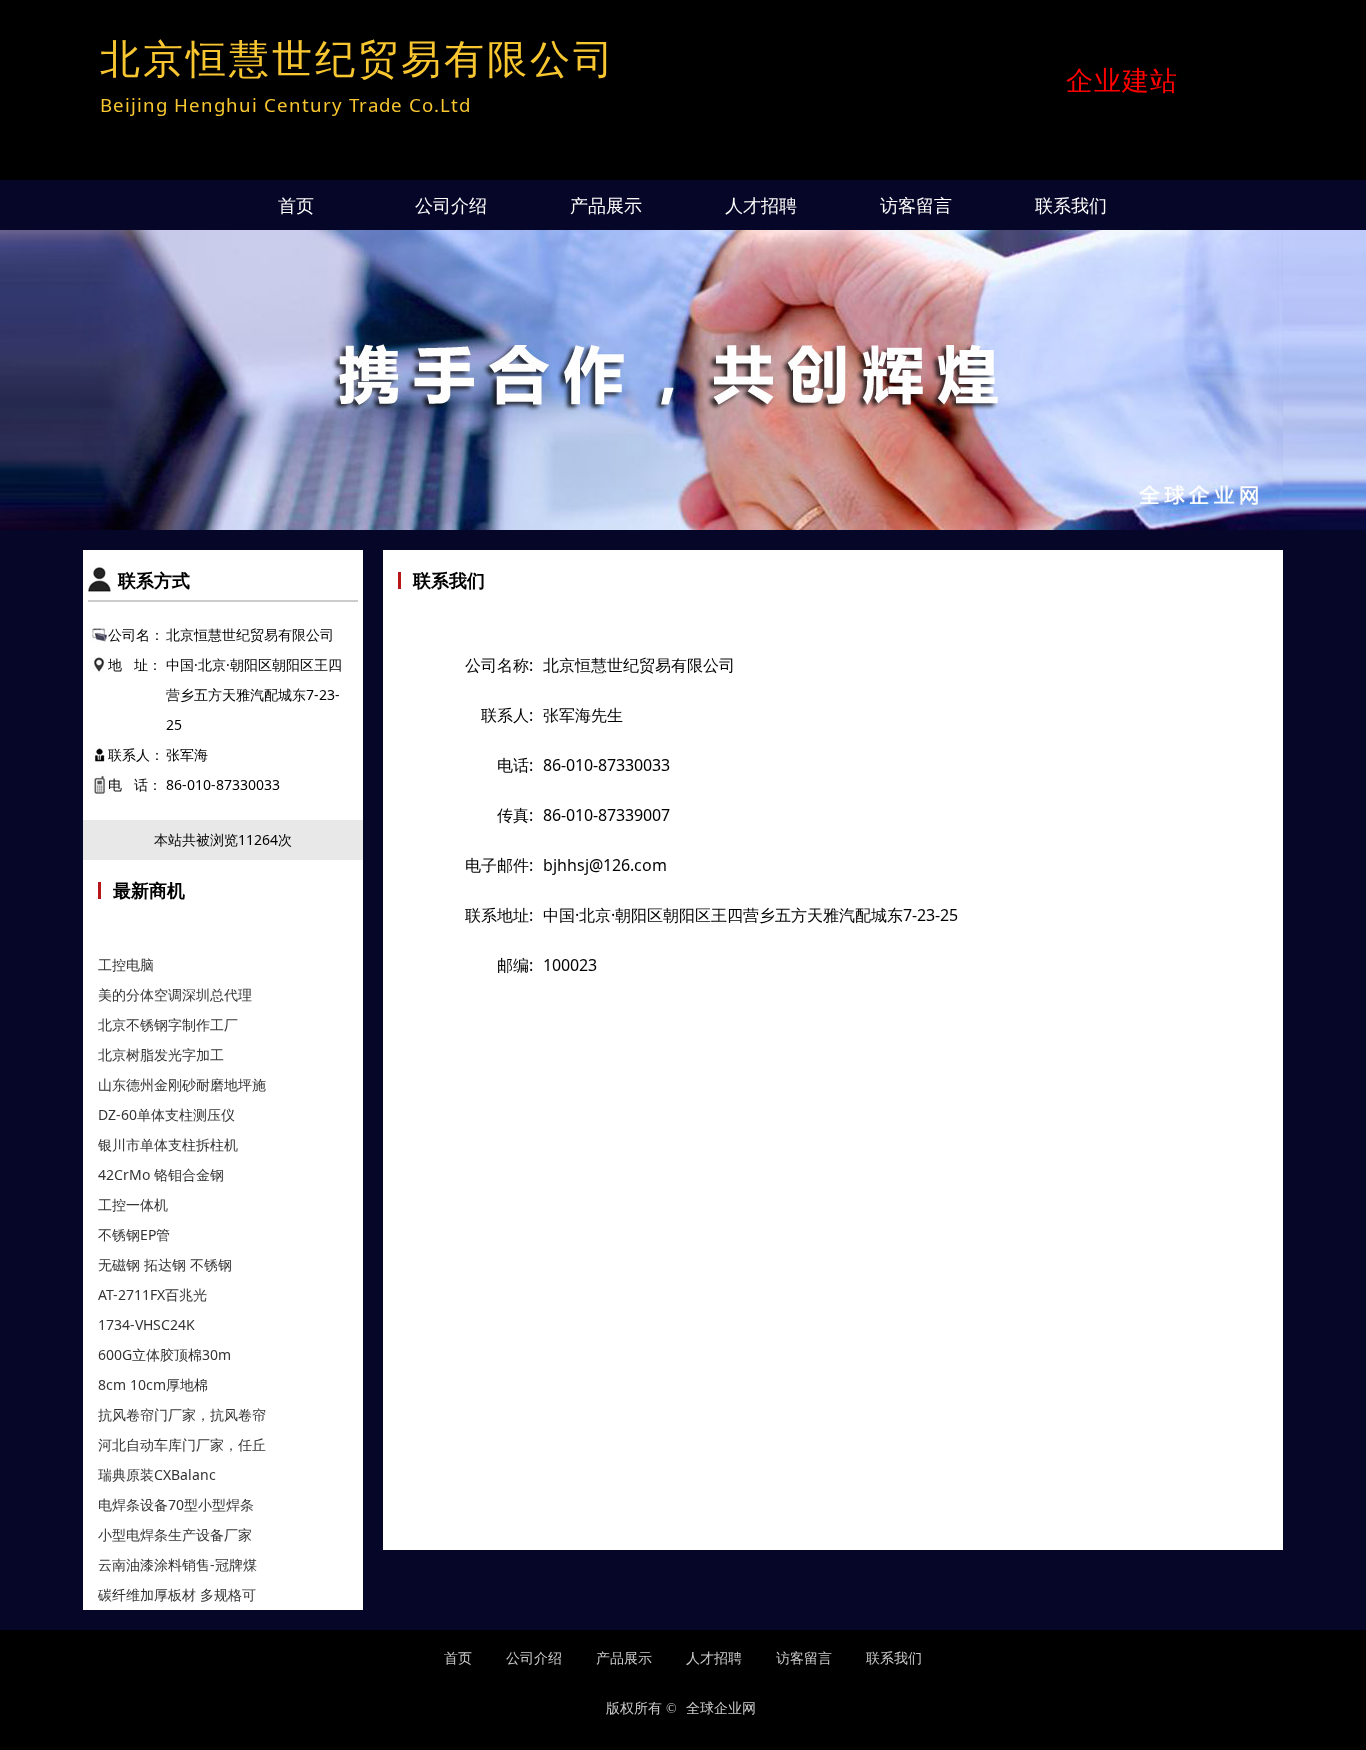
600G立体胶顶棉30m (164, 1354)
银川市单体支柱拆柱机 (168, 1144)
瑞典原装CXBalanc (157, 1474)
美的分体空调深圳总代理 (175, 994)
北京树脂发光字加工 (161, 1054)
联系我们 (1071, 205)
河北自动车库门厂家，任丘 (182, 1444)
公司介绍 (451, 205)
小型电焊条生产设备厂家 (175, 1534)
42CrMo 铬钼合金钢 (161, 1174)
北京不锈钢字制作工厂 (168, 1024)
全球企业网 (721, 1708)
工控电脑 (126, 964)
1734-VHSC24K (146, 1324)
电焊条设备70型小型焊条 (176, 1504)
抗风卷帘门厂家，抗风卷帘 (182, 1414)
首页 (296, 205)
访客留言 (916, 205)
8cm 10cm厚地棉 (155, 1384)
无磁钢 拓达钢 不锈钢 (165, 1264)
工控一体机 (133, 1204)
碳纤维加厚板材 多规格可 (177, 1594)
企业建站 (1122, 80)
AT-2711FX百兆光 (152, 1294)
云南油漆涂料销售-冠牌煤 (177, 1564)
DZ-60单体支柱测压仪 (166, 1114)
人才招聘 (761, 205)
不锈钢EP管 (134, 1234)
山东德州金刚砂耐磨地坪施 (182, 1084)
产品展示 (606, 205)
